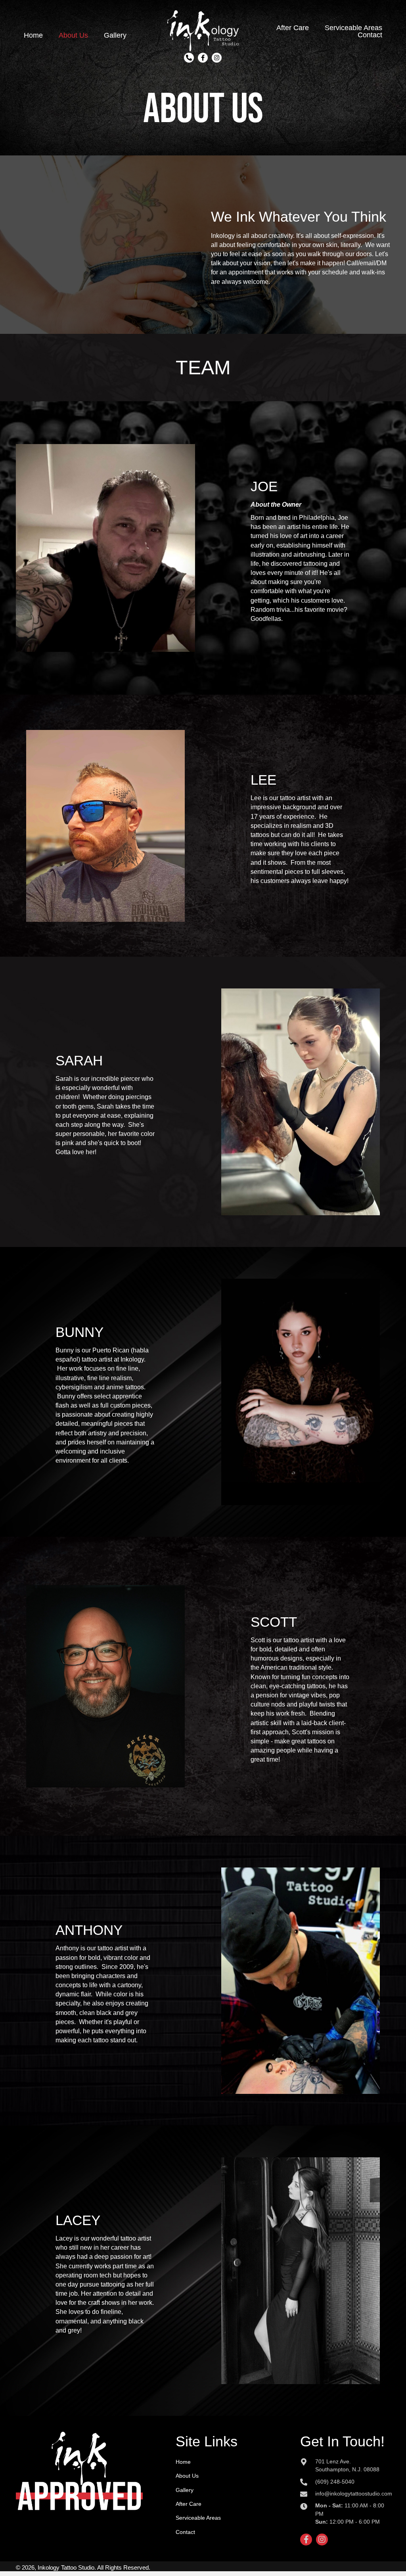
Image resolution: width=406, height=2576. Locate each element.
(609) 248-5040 (335, 2482)
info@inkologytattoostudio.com (354, 2494)
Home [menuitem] (183, 2462)
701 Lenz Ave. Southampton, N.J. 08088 (347, 2465)
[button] (189, 58)
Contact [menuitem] (185, 2532)
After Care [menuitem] (189, 2504)
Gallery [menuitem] (185, 2490)
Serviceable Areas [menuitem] (198, 2518)
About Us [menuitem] (187, 2476)
